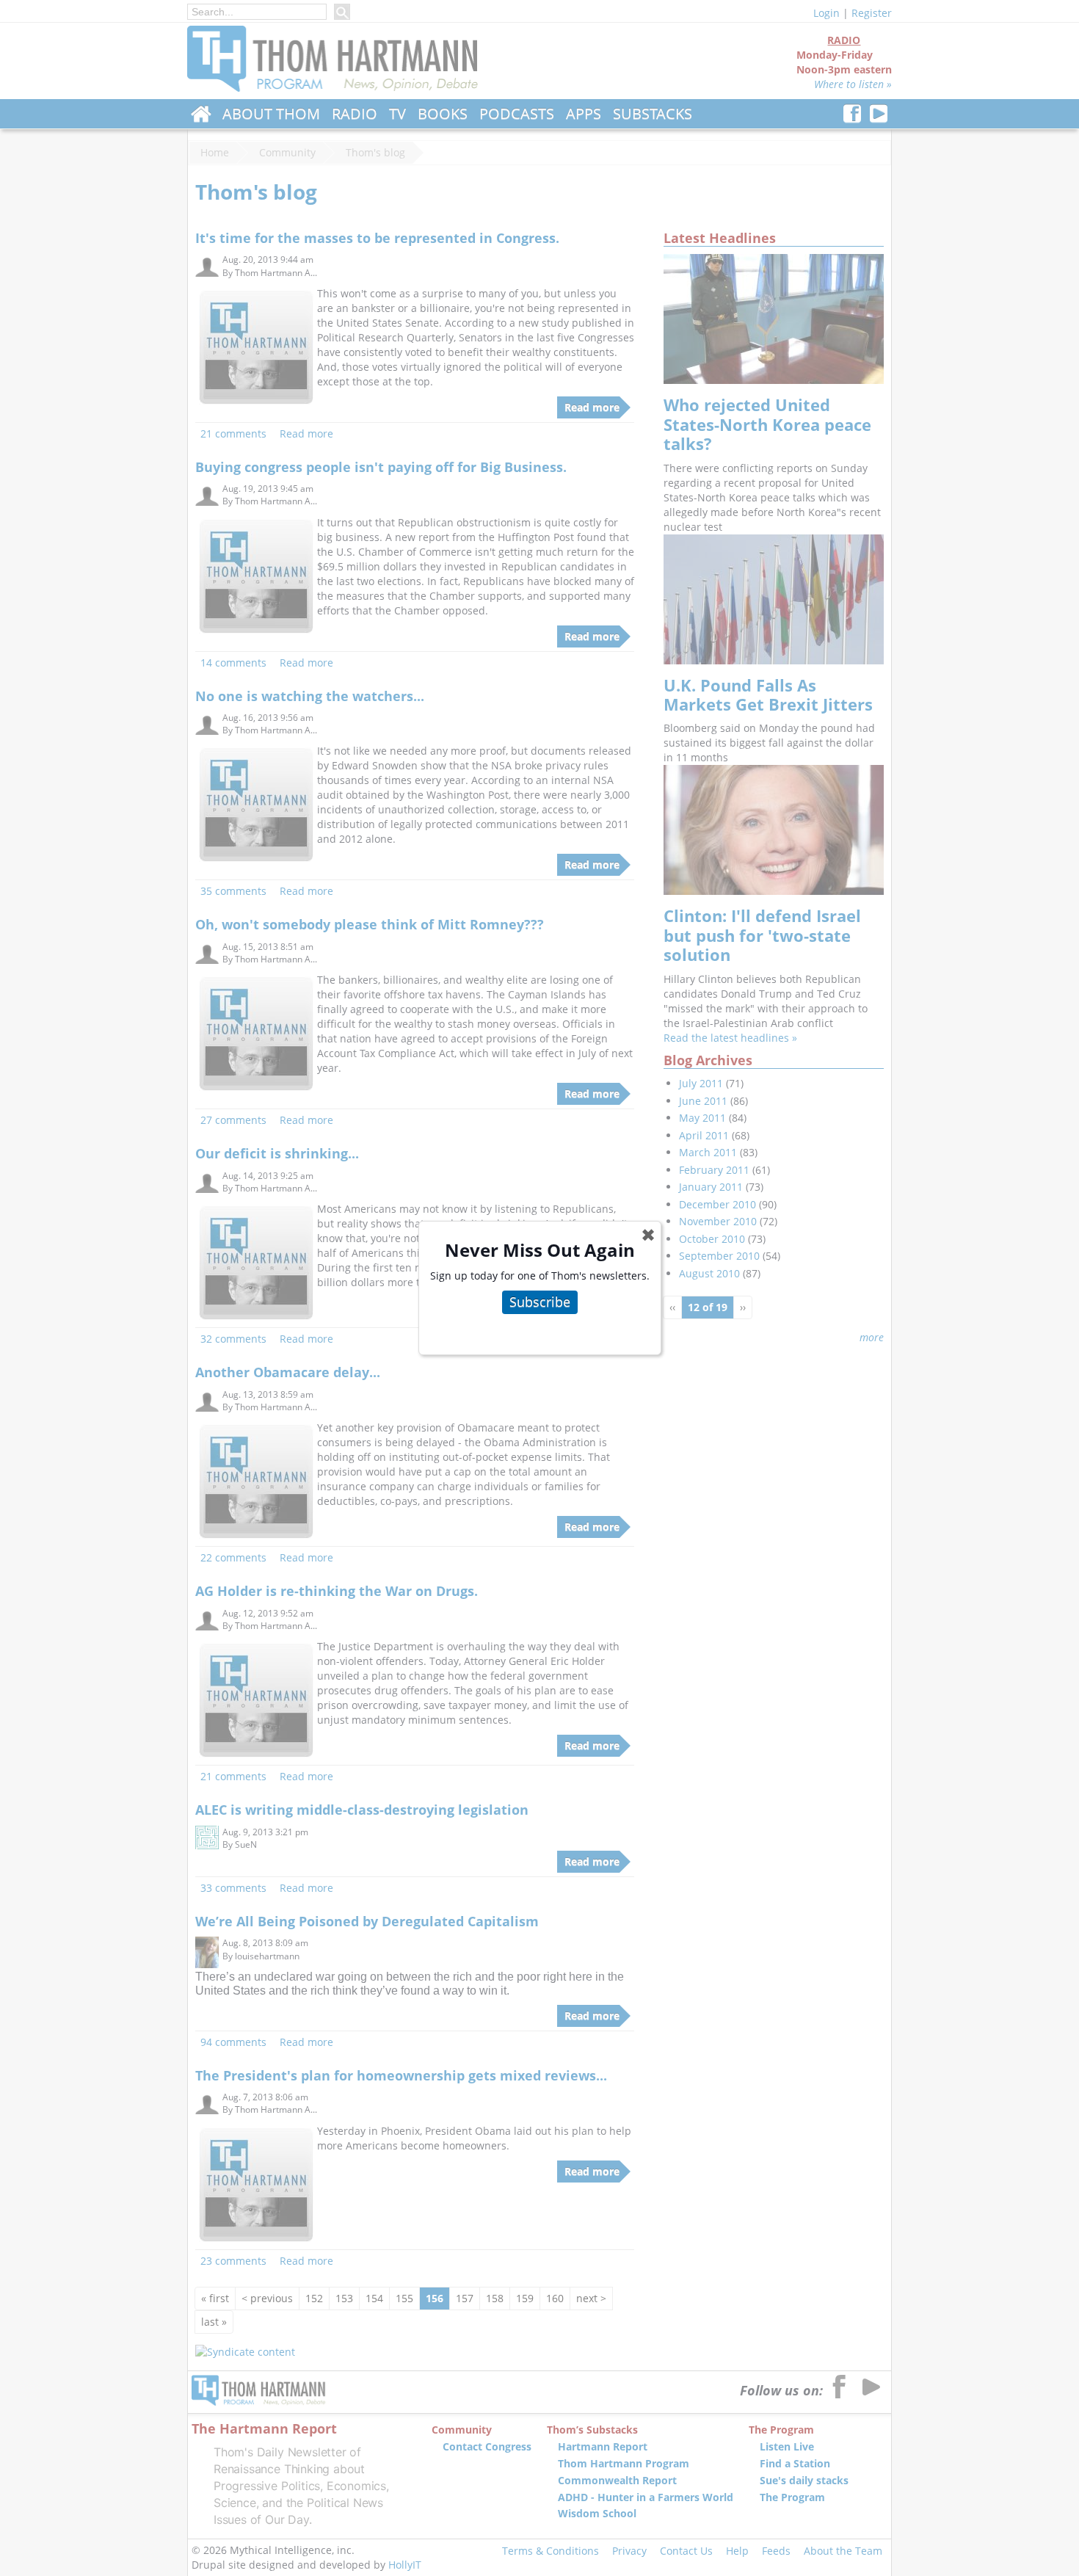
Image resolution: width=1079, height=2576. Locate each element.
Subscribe (540, 1302)
